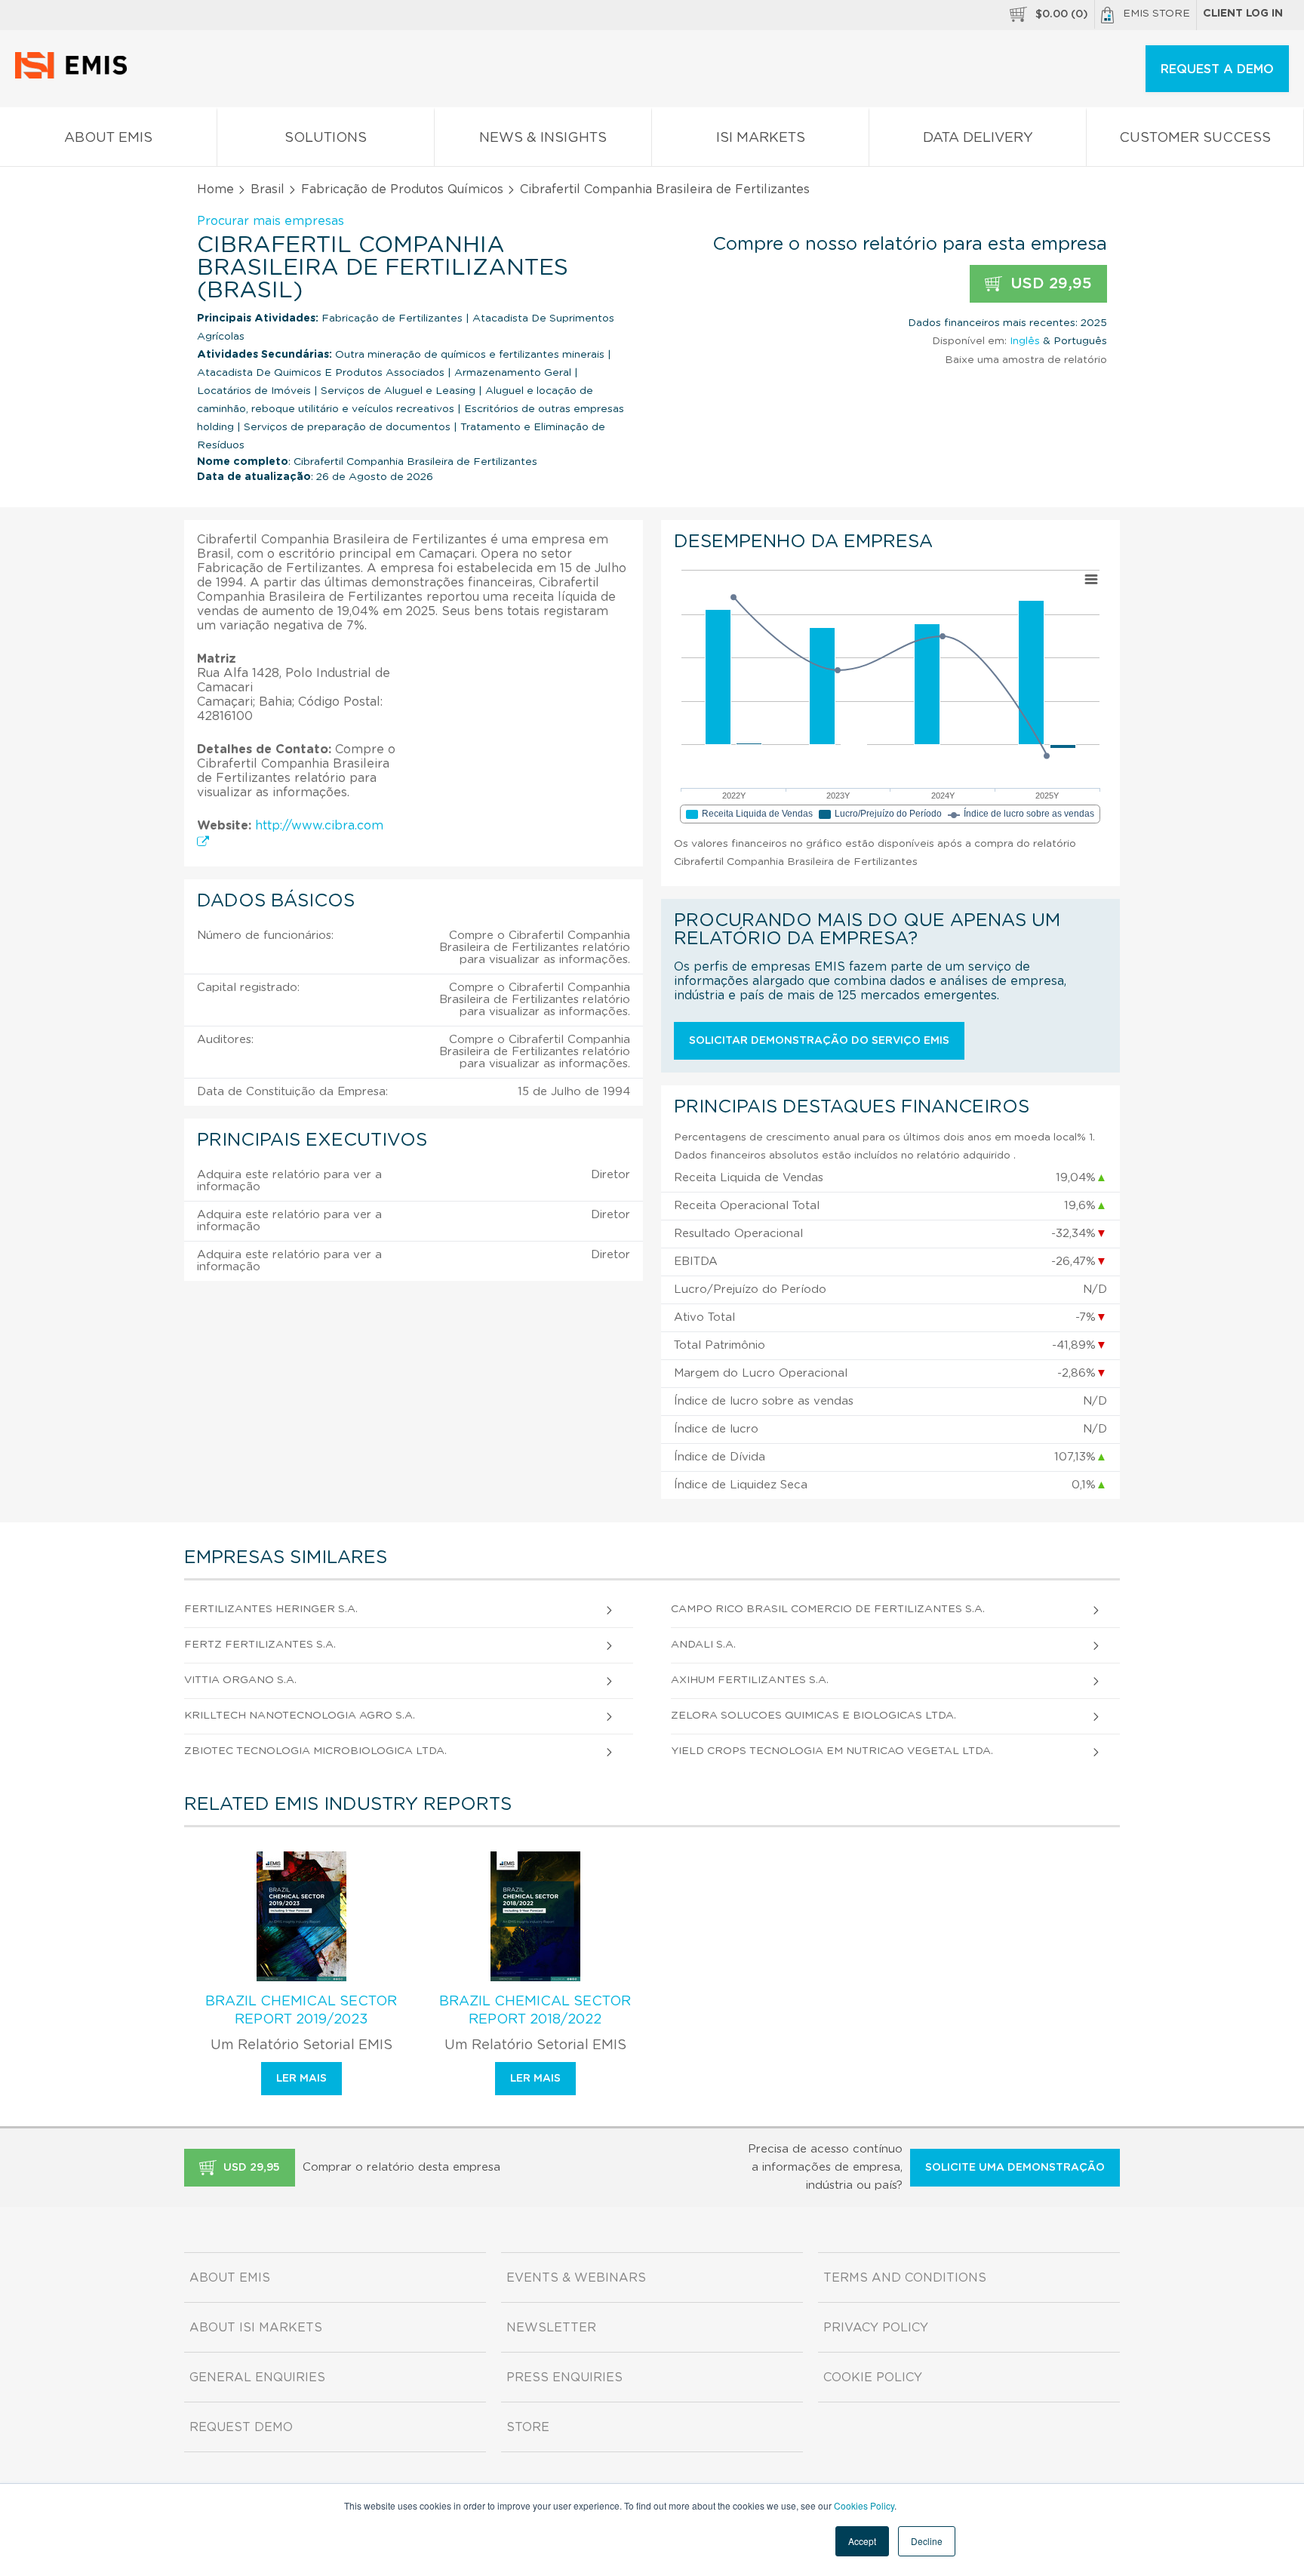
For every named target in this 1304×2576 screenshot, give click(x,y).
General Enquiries (257, 2377)
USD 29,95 (1049, 284)
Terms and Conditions (905, 2278)
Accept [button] (862, 2541)
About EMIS (108, 138)
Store (528, 2427)
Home (215, 189)
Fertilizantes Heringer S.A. (271, 1609)
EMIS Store (1156, 14)
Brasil (268, 189)
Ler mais (301, 2079)
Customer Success (1195, 138)
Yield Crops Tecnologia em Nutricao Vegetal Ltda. (832, 1751)
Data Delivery (978, 138)
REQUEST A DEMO (1217, 69)
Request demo (241, 2427)
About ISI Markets (256, 2328)
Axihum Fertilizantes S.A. (750, 1680)
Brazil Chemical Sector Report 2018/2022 (535, 2011)
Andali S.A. (703, 1645)
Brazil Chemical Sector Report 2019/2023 (301, 2011)
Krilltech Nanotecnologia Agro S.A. (300, 1716)
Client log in (1243, 14)
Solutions (326, 138)
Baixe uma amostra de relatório (1026, 360)
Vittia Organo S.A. (240, 1680)
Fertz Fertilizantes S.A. (260, 1645)
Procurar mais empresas (271, 221)
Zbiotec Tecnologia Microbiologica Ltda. (315, 1751)
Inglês (1025, 341)
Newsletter (551, 2328)
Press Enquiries (564, 2377)
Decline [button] (927, 2541)
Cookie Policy (873, 2377)
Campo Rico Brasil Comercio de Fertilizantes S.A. (828, 1609)
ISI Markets (761, 138)
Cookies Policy (864, 2505)
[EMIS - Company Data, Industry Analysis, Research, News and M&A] (75, 75)
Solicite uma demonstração (1015, 2168)
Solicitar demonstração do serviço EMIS (819, 1041)
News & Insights (543, 138)
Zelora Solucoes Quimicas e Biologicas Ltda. (813, 1716)
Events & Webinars (576, 2278)
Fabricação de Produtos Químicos (402, 189)
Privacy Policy (876, 2328)
